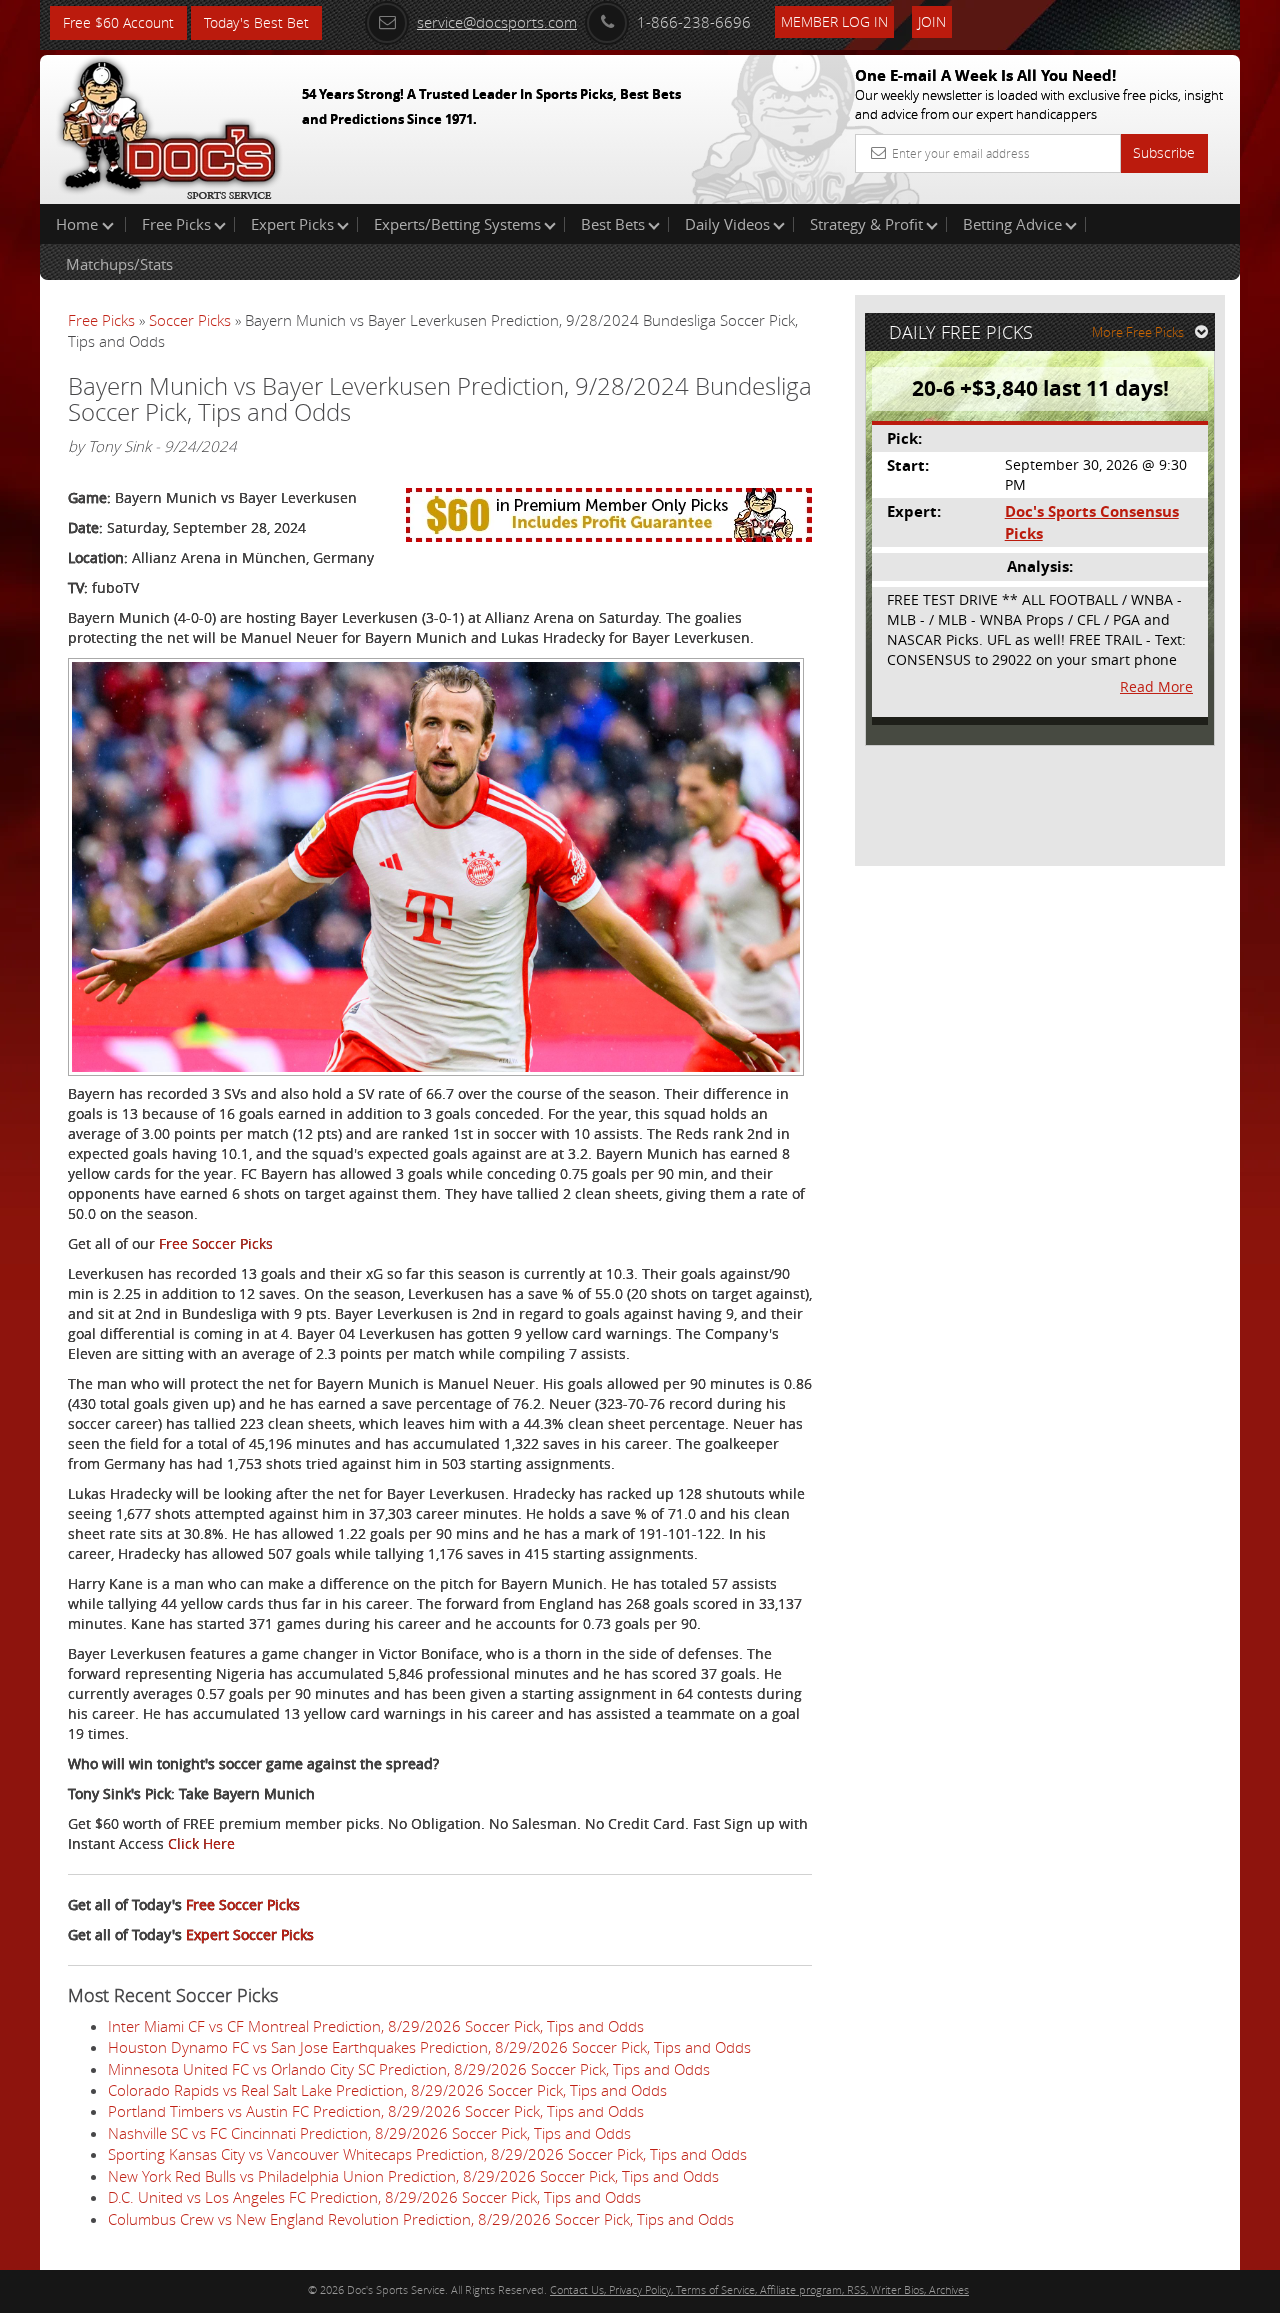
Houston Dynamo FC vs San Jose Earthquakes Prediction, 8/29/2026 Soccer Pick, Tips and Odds (429, 2047)
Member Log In (834, 21)
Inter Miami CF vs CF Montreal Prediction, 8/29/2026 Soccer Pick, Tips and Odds (376, 2026)
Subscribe (1164, 152)
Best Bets (613, 224)
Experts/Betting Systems (457, 224)
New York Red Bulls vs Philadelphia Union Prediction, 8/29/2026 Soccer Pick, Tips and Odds (413, 2176)
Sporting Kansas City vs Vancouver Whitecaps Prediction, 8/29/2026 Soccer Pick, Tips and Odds (427, 2154)
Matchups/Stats (119, 264)
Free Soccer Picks (216, 1243)
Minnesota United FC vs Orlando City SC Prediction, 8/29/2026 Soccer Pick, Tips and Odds (409, 2069)
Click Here (201, 1843)
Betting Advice (1012, 224)
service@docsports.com (497, 22)
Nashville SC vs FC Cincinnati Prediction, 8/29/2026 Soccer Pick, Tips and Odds (369, 2133)
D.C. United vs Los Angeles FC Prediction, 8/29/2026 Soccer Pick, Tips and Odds (374, 2197)
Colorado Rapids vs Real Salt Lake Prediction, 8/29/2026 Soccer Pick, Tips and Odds (387, 2090)
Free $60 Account (118, 22)
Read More (1156, 686)
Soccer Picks (190, 320)
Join (932, 21)
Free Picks (176, 224)
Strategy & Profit (866, 224)
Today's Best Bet (256, 22)
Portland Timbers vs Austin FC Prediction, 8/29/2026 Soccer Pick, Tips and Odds (376, 2111)
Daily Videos (727, 224)
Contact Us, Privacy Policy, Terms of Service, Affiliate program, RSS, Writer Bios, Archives (759, 2289)
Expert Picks (292, 224)
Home (79, 224)
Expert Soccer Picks (250, 1934)
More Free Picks (1138, 332)
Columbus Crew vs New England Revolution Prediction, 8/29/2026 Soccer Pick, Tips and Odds (421, 2219)
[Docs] (169, 125)
